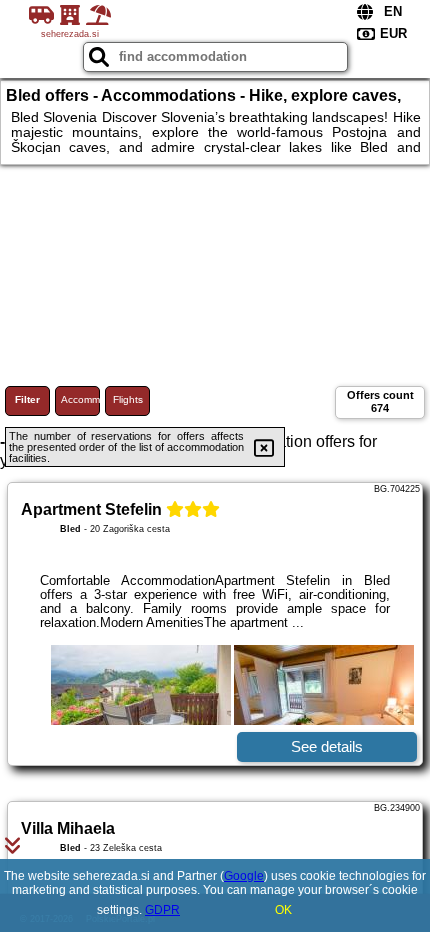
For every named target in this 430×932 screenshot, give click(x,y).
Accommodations (80, 399)
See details (327, 746)
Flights (128, 399)
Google (244, 876)
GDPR (162, 910)
